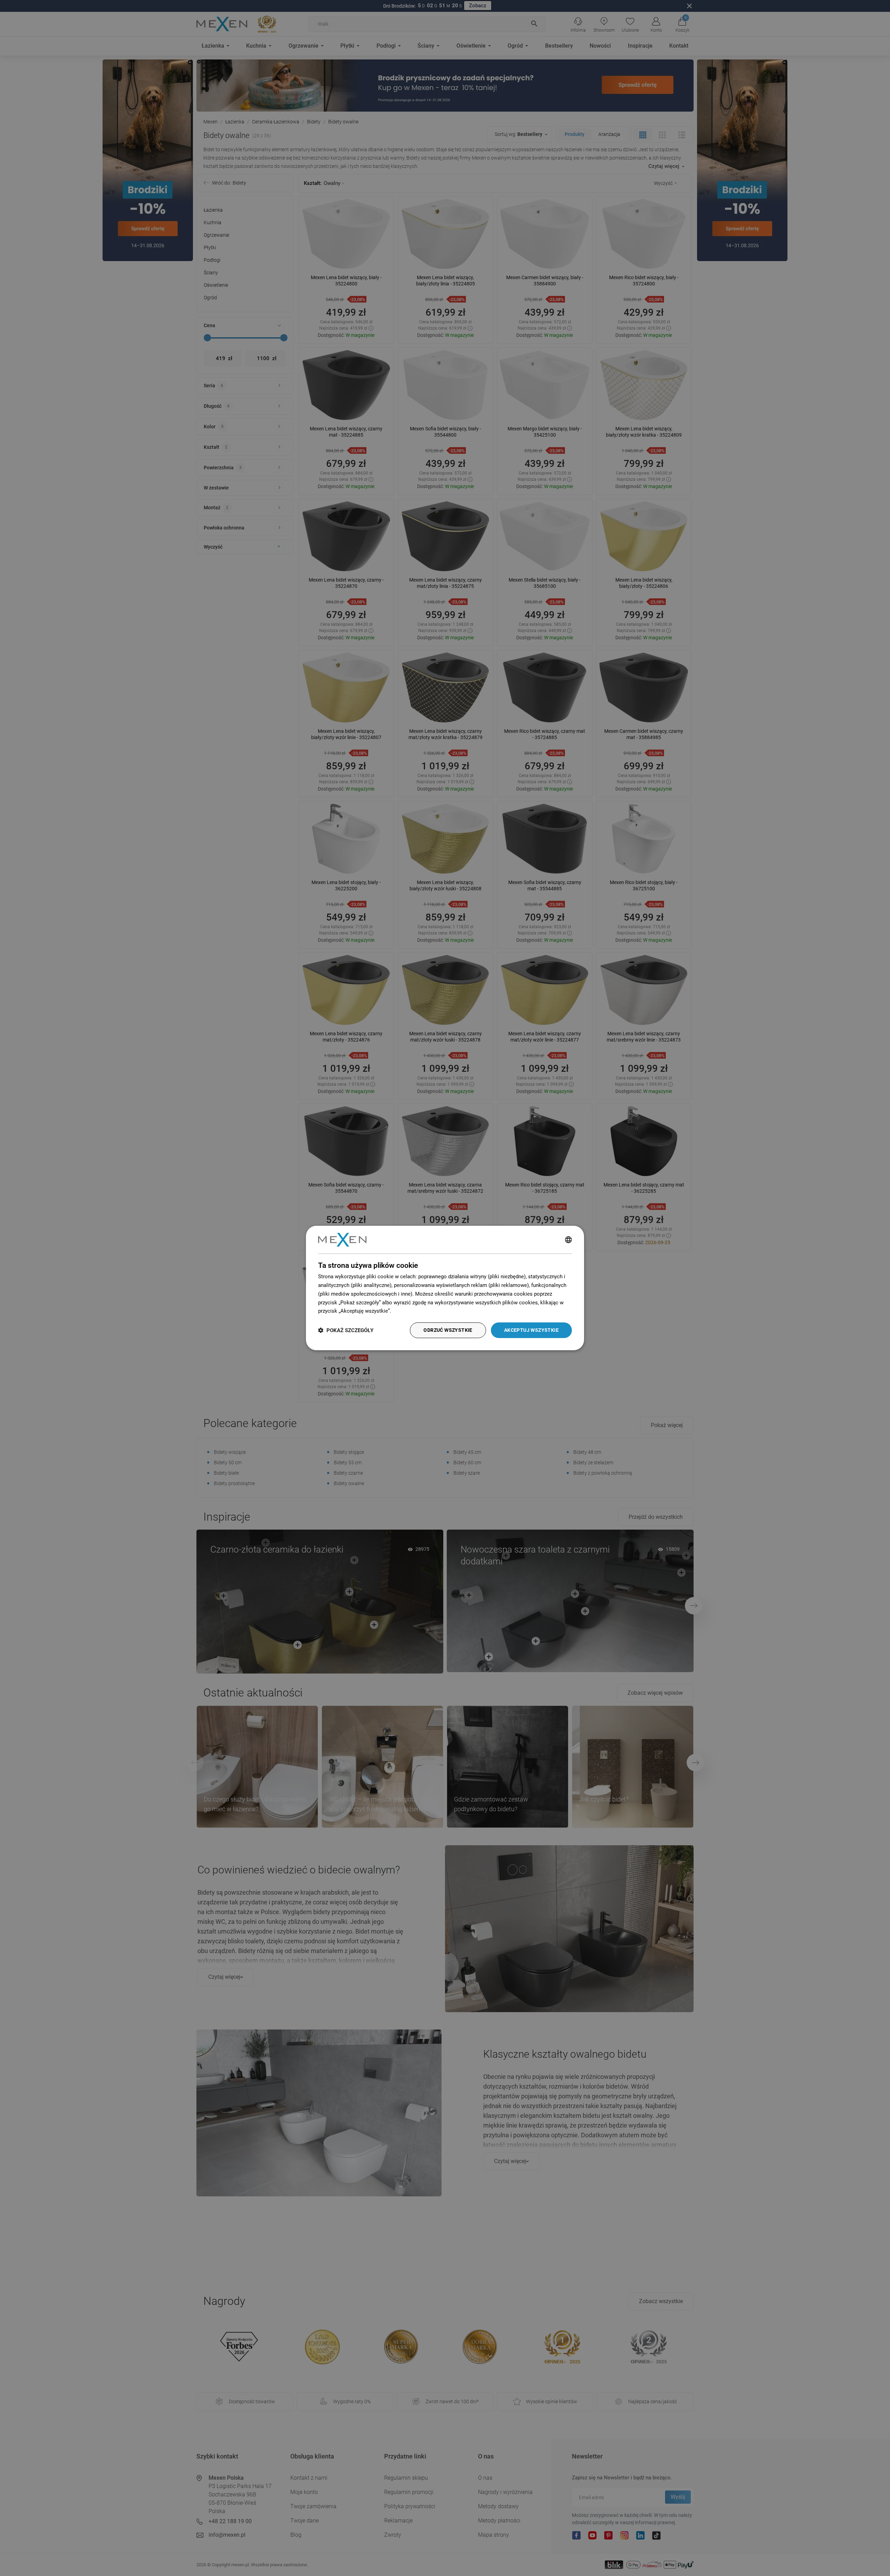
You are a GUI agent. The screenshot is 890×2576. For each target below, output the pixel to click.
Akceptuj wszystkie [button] (531, 1330)
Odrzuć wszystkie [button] (448, 1330)
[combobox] (568, 1240)
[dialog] (445, 1288)
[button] (346, 1330)
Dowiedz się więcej (415, 1311)
